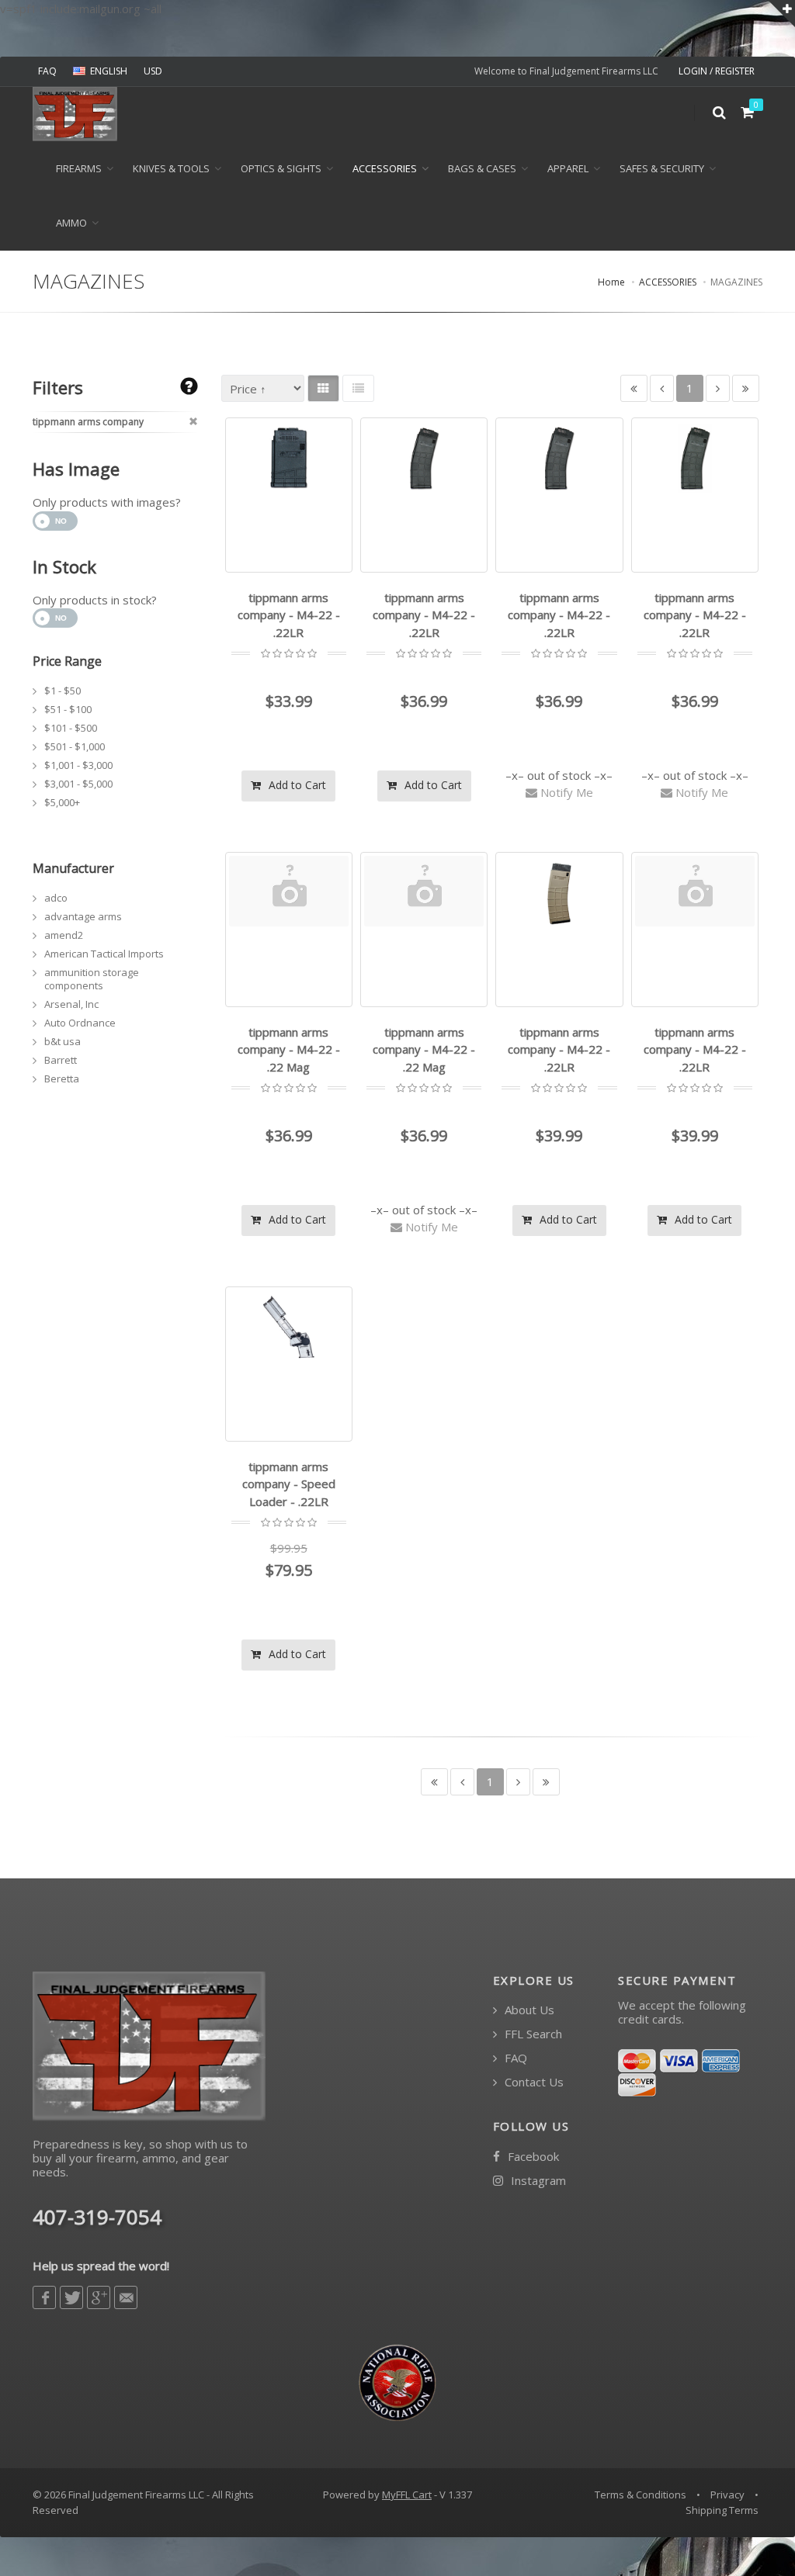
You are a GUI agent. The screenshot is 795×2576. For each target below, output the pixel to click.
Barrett (61, 1060)
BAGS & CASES (482, 168)
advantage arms (83, 916)
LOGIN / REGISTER (717, 71)
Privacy (727, 2495)
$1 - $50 (62, 691)
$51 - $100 (68, 709)
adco (56, 898)
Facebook (532, 2157)
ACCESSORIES (385, 168)
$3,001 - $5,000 (78, 784)
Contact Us (533, 2082)
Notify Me (565, 792)
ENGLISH (109, 71)
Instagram (537, 2181)
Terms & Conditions (641, 2495)
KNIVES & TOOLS (171, 168)
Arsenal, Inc (71, 1004)
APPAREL (568, 168)
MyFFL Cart (407, 2495)
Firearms (79, 168)
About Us (528, 2010)
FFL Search (532, 2034)
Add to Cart (296, 785)
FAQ (47, 71)
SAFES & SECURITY (662, 168)
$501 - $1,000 (75, 746)
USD (153, 71)
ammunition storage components (92, 979)
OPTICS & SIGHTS (281, 168)
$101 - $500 (71, 728)
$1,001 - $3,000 (78, 765)
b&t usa (62, 1041)
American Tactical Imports (104, 954)
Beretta (62, 1079)
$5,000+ (62, 802)
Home (611, 282)
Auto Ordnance (80, 1023)
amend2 (64, 935)
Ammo (71, 223)
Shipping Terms (722, 2510)
